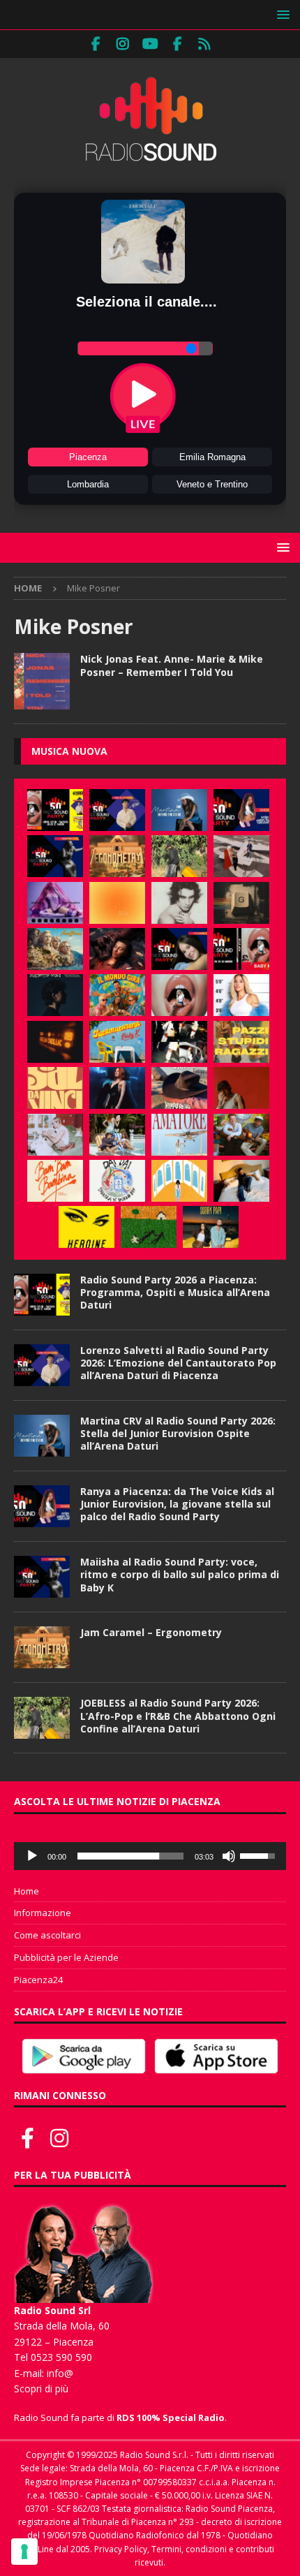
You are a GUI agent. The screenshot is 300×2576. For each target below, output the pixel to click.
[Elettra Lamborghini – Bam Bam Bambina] (55, 1181)
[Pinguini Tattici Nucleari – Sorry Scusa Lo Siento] (179, 1181)
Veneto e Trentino (212, 484)
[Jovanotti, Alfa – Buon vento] (241, 1135)
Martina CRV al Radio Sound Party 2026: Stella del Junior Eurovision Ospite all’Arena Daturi (178, 1433)
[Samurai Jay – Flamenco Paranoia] (179, 1135)
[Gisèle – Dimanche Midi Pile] (241, 903)
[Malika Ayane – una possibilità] (179, 1042)
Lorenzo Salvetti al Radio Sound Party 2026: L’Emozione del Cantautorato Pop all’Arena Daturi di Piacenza (178, 1363)
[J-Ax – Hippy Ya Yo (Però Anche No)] (179, 1088)
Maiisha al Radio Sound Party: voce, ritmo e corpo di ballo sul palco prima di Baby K (180, 1574)
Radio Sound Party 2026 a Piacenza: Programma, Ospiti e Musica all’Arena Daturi (175, 1292)
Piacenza (88, 457)
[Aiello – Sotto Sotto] (241, 1181)
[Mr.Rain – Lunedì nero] (55, 1135)
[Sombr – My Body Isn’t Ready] (179, 903)
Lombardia (88, 484)
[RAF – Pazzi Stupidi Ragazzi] (241, 1042)
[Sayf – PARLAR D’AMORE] (117, 949)
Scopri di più (41, 2389)
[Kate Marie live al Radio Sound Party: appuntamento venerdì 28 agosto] (179, 949)
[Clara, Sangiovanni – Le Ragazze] (117, 1135)
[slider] (130, 1856)
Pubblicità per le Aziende (66, 1957)
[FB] (96, 44)
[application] (150, 1856)
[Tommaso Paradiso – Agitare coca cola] (117, 903)
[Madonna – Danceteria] (55, 903)
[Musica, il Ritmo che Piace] (42, 681)
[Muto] (229, 1856)
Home (27, 1891)
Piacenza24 (38, 1980)
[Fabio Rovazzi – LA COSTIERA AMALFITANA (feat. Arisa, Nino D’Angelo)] (55, 949)
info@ (60, 2373)
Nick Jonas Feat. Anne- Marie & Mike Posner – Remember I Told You (172, 665)
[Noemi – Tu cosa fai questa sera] (117, 1088)
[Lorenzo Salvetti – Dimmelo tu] (55, 995)
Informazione (43, 1913)
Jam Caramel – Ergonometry (151, 1632)
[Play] (32, 1856)
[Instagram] (123, 44)
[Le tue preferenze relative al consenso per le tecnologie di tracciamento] (24, 2552)
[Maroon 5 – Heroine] (87, 1227)
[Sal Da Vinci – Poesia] (55, 1088)
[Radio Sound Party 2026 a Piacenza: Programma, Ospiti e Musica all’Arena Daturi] (55, 810)
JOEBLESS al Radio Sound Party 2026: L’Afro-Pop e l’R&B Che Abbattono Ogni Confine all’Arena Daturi (178, 1715)
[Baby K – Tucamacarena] (117, 1042)
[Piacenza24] (205, 44)
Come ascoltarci (47, 1935)
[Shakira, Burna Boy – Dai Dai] (117, 1181)
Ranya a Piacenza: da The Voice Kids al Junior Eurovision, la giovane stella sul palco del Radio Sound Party (177, 1504)
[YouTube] (150, 44)
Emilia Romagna (212, 457)
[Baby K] (241, 995)
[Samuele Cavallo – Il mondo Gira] (117, 995)
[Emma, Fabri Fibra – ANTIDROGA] (241, 856)
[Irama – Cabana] (241, 1088)
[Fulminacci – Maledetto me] (149, 1227)
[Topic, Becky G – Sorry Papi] (211, 1227)
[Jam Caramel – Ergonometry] (117, 856)
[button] (281, 14)
